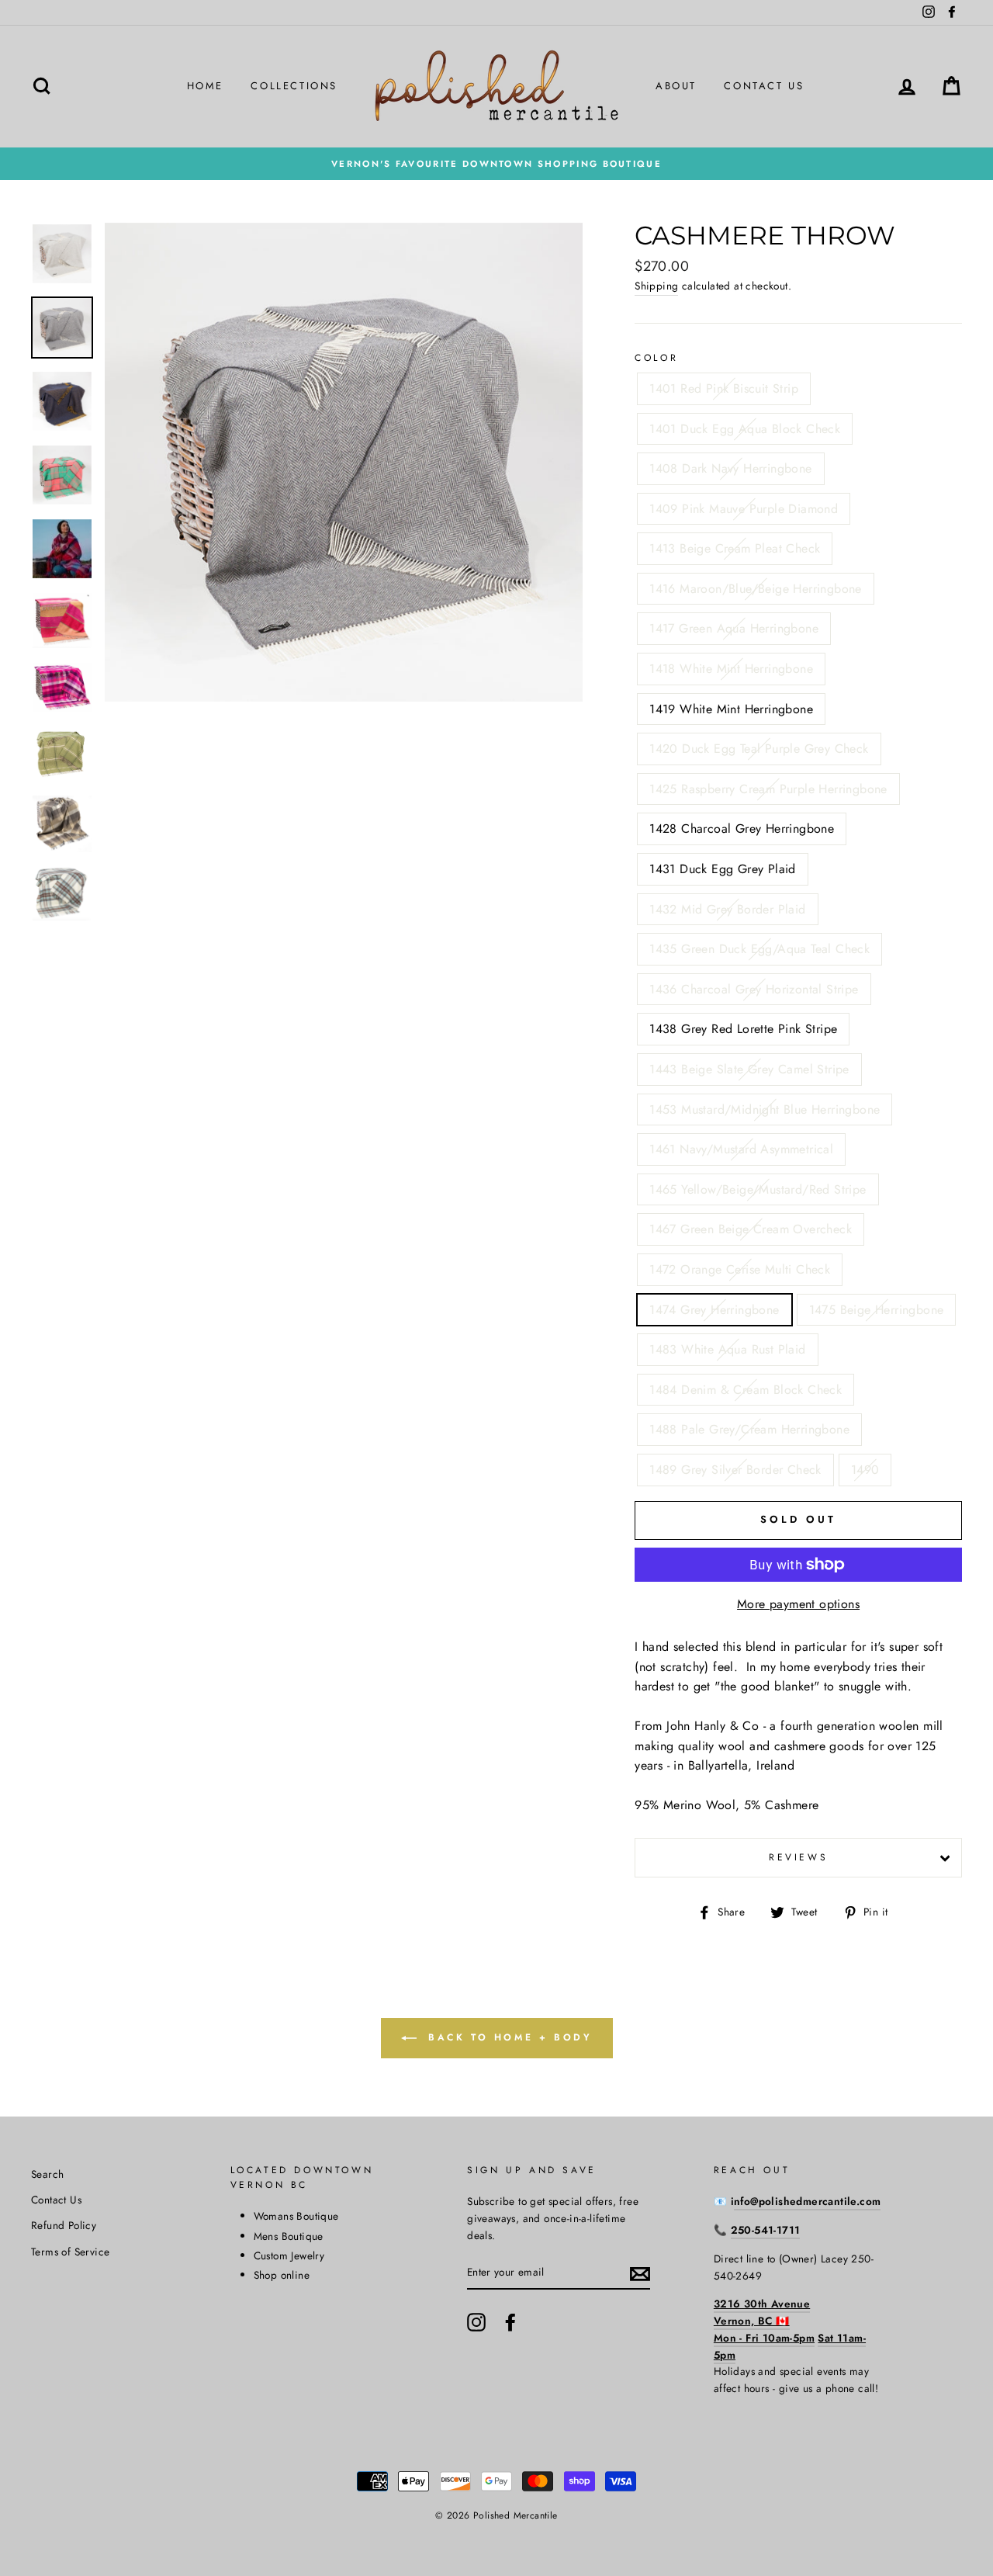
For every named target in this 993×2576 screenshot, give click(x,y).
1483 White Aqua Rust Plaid (727, 1349)
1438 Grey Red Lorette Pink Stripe (743, 1029)
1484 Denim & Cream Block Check (746, 1390)
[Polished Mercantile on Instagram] (476, 2322)
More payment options (798, 1604)
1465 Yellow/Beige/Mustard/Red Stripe (758, 1189)
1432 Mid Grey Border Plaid (727, 909)
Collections (294, 86)
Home (205, 86)
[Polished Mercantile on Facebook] (510, 2322)
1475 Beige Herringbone (877, 1310)
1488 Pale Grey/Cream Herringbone (749, 1429)
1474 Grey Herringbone (714, 1310)
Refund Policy (64, 2225)
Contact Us (764, 86)
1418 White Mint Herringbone (731, 669)
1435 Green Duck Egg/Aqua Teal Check (759, 949)
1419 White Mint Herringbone (731, 709)
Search (47, 2174)
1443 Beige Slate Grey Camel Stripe (749, 1069)
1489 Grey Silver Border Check (735, 1470)
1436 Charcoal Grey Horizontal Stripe (754, 989)
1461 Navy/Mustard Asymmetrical (741, 1149)
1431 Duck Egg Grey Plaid (723, 869)
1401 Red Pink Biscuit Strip (724, 388)
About (676, 86)
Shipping (656, 286)
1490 (865, 1470)
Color (656, 358)
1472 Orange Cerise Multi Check (740, 1269)
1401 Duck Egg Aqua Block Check (745, 429)
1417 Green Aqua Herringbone (734, 628)
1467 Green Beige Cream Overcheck (751, 1229)
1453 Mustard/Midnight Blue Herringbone (765, 1109)
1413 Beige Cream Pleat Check (735, 548)
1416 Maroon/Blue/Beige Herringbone (756, 589)
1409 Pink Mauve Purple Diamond (744, 509)
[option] (496, 164)
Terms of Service (70, 2252)
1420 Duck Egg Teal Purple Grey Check (759, 749)
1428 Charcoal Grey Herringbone (742, 829)
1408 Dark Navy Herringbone (730, 468)
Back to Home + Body (508, 2037)
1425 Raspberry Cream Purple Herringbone (768, 789)
